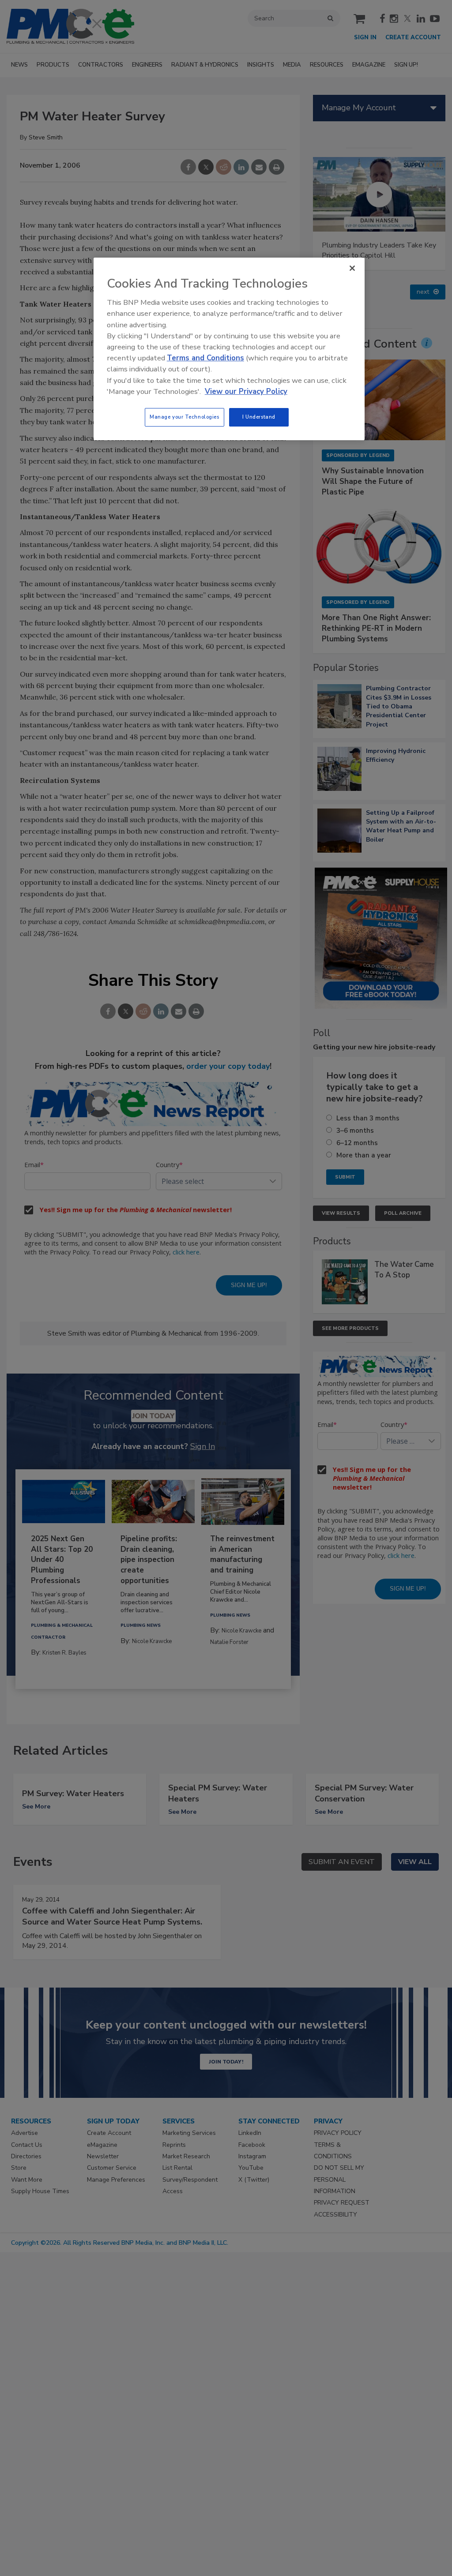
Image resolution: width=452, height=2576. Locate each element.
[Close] (352, 268)
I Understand (259, 417)
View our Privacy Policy (246, 391)
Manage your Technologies (185, 417)
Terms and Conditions (205, 358)
